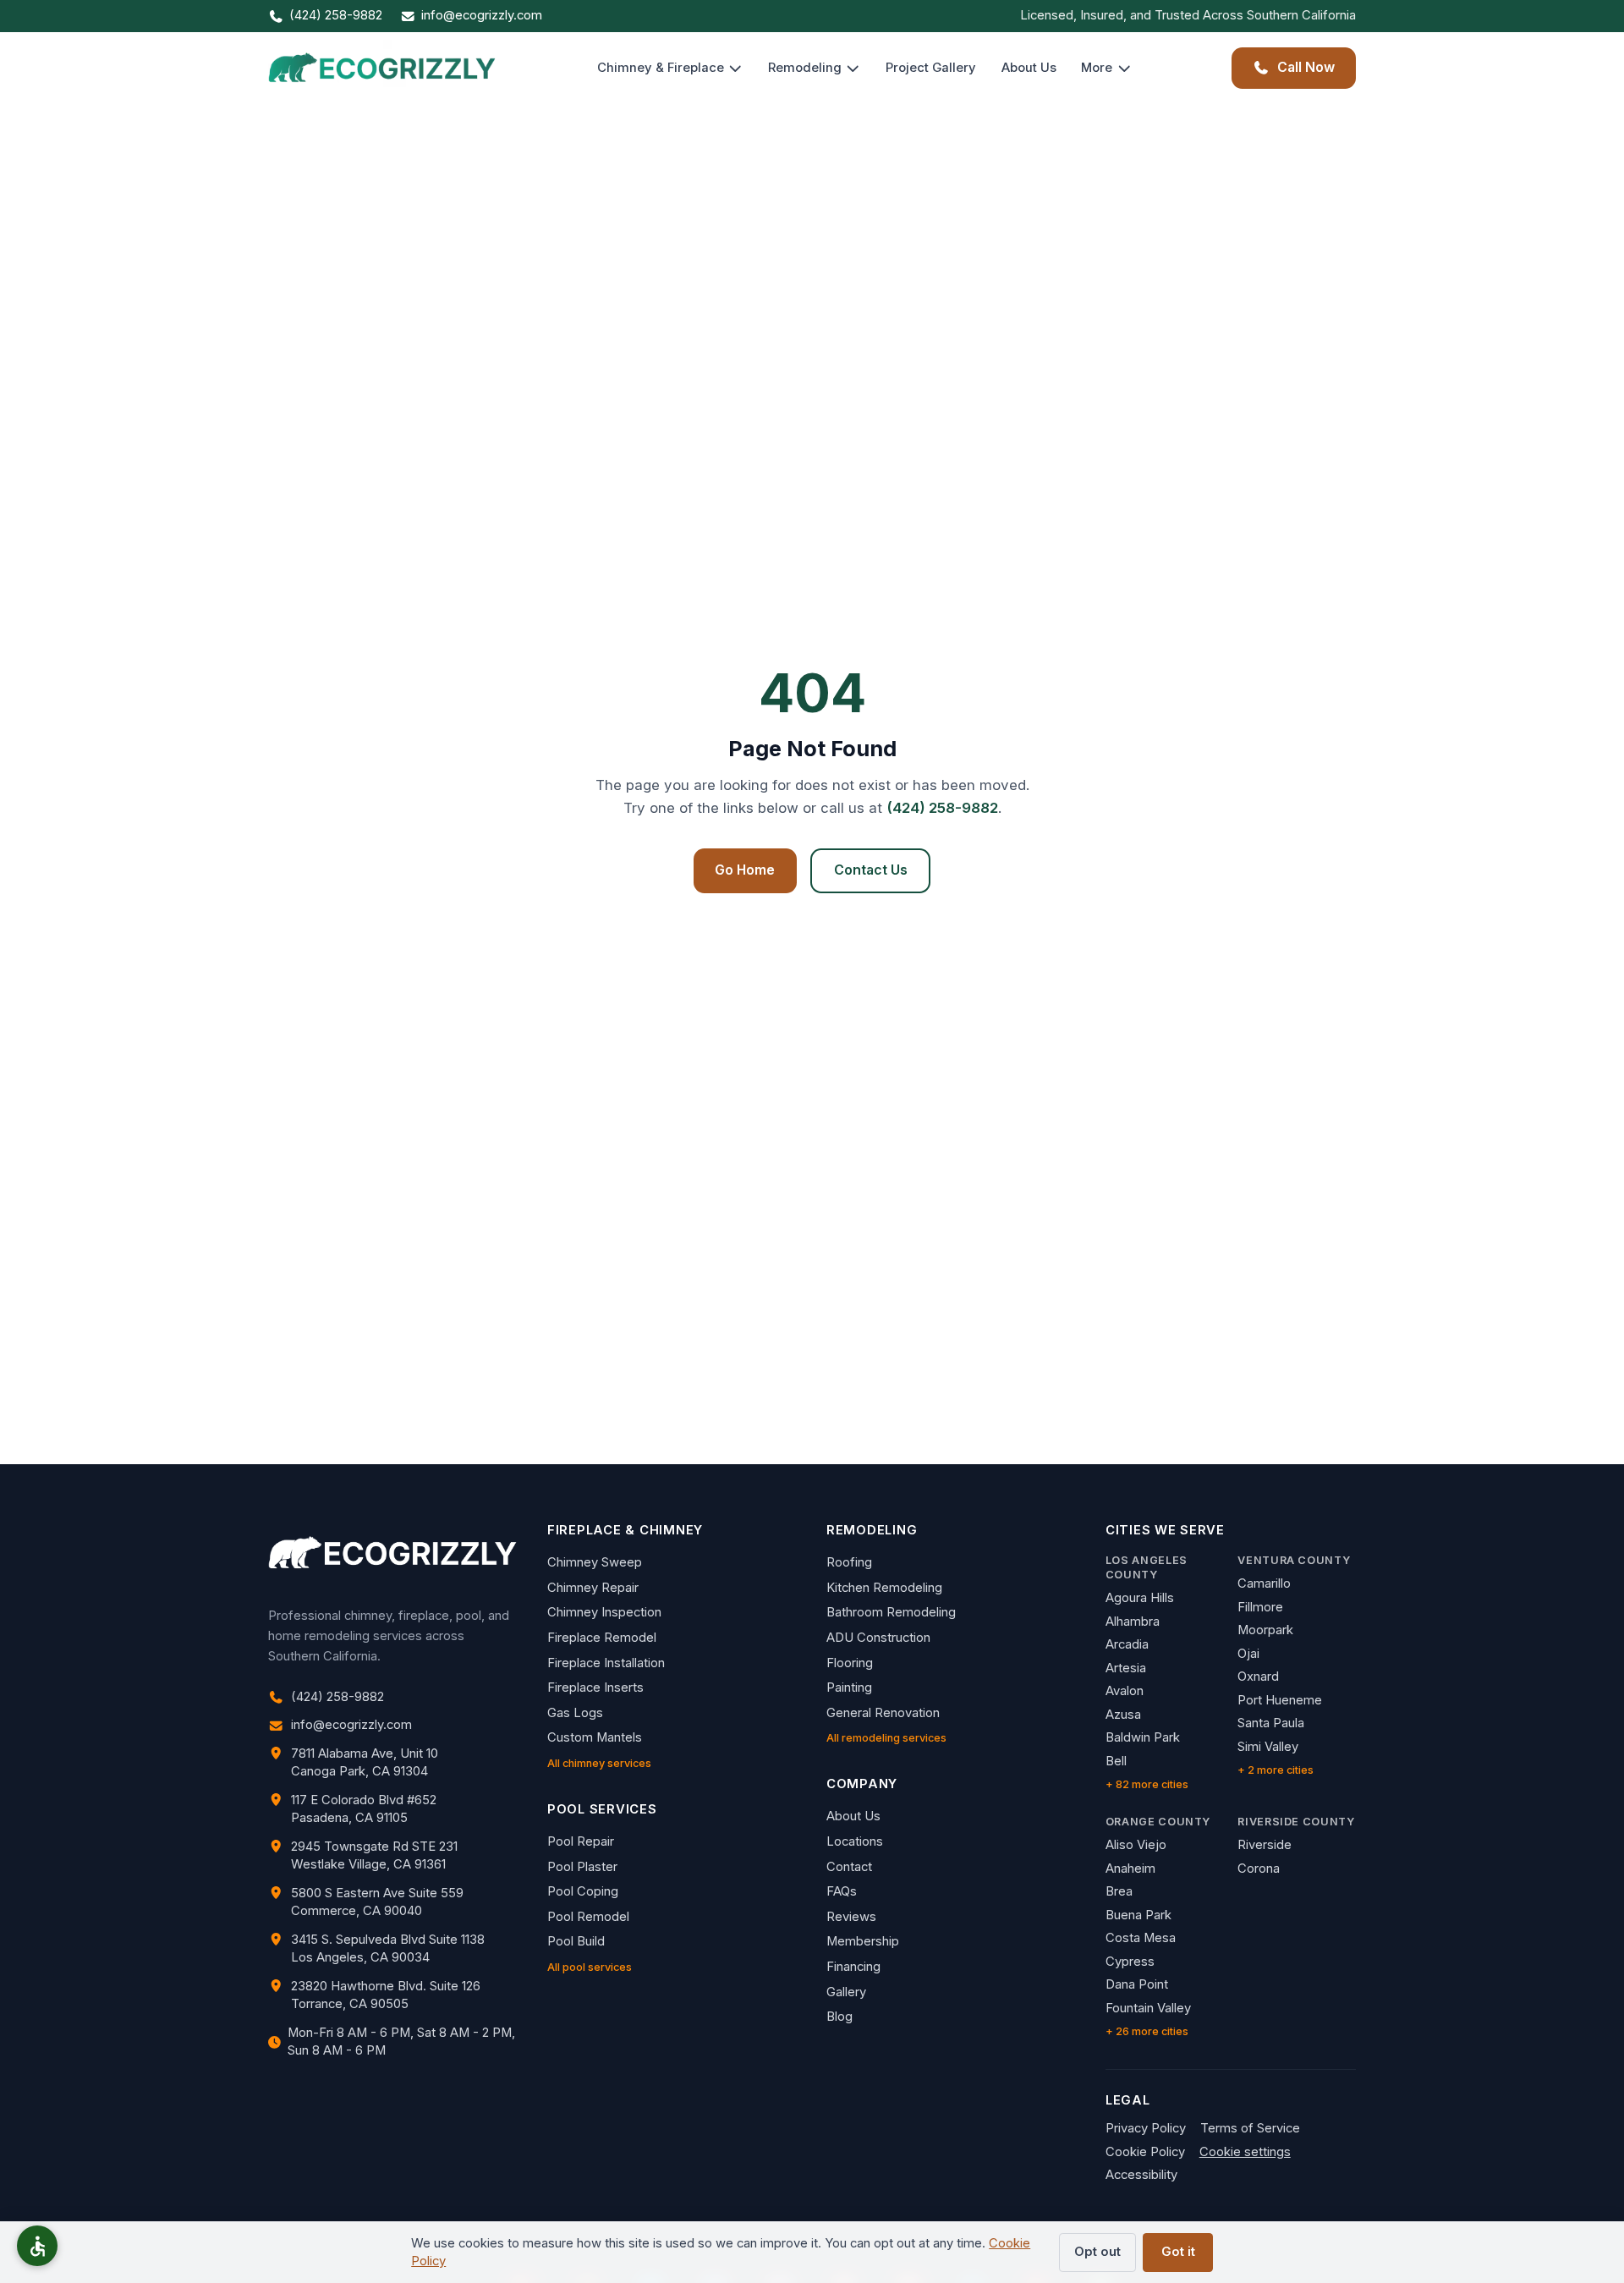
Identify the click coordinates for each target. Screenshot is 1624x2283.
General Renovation (883, 1713)
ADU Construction (878, 1638)
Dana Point (1137, 1984)
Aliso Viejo (1136, 1845)
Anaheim (1130, 1869)
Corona (1259, 1869)
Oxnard (1258, 1677)
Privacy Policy (1146, 2128)
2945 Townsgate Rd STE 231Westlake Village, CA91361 (374, 1855)
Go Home (745, 870)
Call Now (1306, 67)
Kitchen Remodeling (884, 1588)
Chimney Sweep (595, 1562)
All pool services (590, 1967)
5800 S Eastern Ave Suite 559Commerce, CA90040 (377, 1902)
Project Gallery (931, 68)
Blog (839, 2017)
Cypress (1130, 1962)
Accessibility (1141, 2175)
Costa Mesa (1141, 1938)
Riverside (1265, 1845)
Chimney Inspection (604, 1612)
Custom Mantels (595, 1737)
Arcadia (1127, 1644)
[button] (37, 2246)
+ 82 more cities (1147, 1784)
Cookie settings (1245, 2152)
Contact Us (871, 870)
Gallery (846, 1992)
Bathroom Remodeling (891, 1612)
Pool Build (576, 1941)
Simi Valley (1268, 1747)
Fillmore (1260, 1607)
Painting (849, 1688)
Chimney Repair (593, 1588)
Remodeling (805, 68)
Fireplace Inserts (595, 1688)
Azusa (1123, 1715)
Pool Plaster (582, 1867)
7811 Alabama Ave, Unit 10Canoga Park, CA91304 (365, 1762)
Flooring (850, 1663)
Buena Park (1138, 1915)
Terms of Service (1250, 2128)
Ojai (1248, 1654)
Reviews (851, 1917)
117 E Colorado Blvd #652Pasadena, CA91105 (364, 1809)
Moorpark (1265, 1630)
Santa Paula (1271, 1723)
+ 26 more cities (1147, 2031)
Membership (863, 1941)
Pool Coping (583, 1891)
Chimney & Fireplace (661, 68)
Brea (1119, 1891)
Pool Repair (581, 1841)
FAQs (842, 1891)
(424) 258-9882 (336, 15)
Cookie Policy (1145, 2152)
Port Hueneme (1280, 1700)
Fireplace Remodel (602, 1638)
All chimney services (599, 1763)
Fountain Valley (1148, 2008)
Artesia (1126, 1668)
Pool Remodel (588, 1917)
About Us (1029, 68)
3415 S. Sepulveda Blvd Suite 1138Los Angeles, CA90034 (388, 1948)
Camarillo (1264, 1583)
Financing (853, 1967)
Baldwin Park (1143, 1737)
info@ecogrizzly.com (482, 15)
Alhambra (1133, 1622)
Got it (1178, 2252)
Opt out (1097, 2252)
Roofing (849, 1562)
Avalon (1125, 1691)
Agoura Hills (1140, 1598)
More (1097, 68)
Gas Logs (575, 1713)
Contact (849, 1867)
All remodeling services (886, 1738)
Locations (855, 1841)
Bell (1116, 1761)
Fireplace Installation (606, 1663)
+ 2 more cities (1276, 1770)
